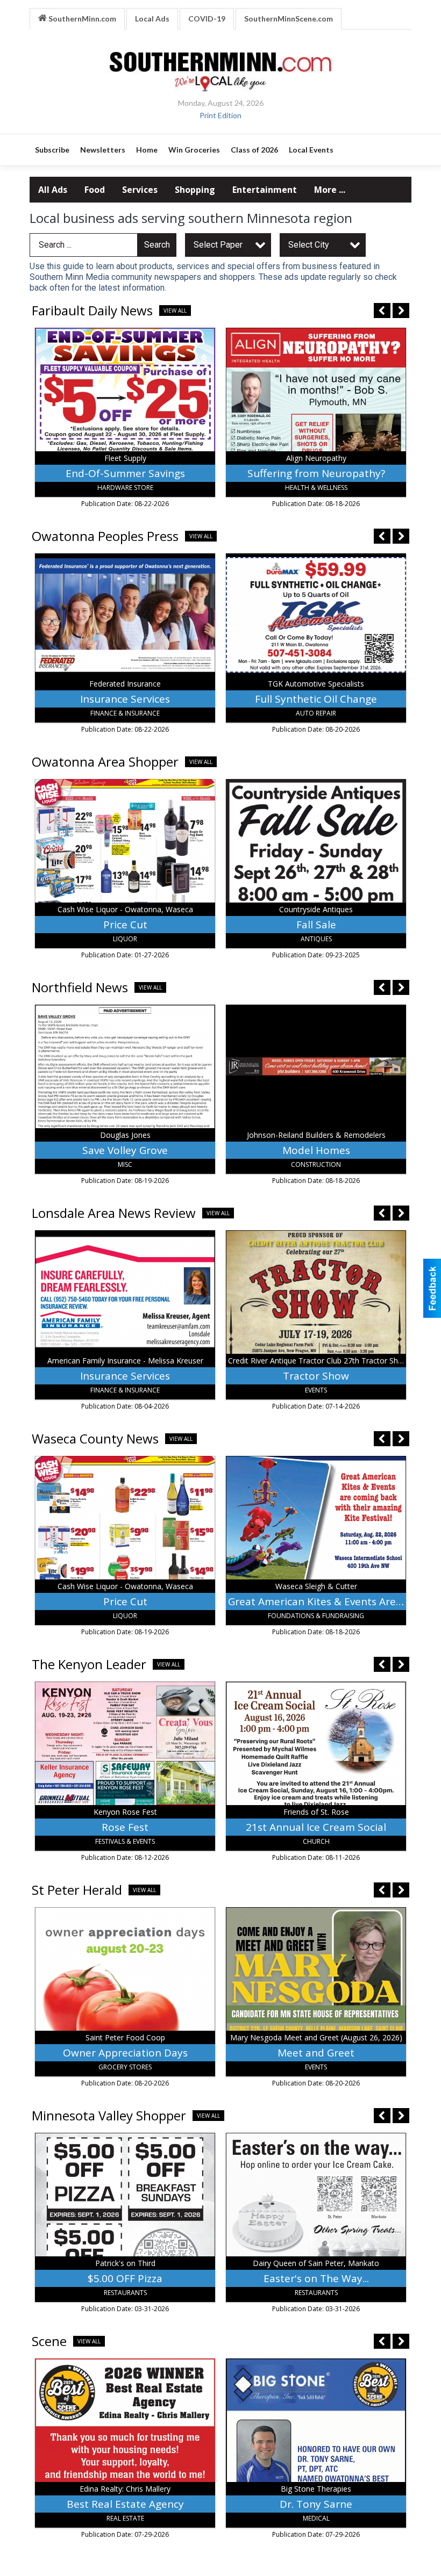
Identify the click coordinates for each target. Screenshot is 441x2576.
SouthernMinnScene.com (289, 19)
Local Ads (152, 19)
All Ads (53, 190)
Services (140, 190)
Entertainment (265, 190)
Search (157, 245)
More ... (330, 190)
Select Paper (218, 245)
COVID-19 (207, 19)
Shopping (195, 190)
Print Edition (220, 115)
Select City (309, 245)
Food (95, 190)
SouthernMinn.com (81, 19)
